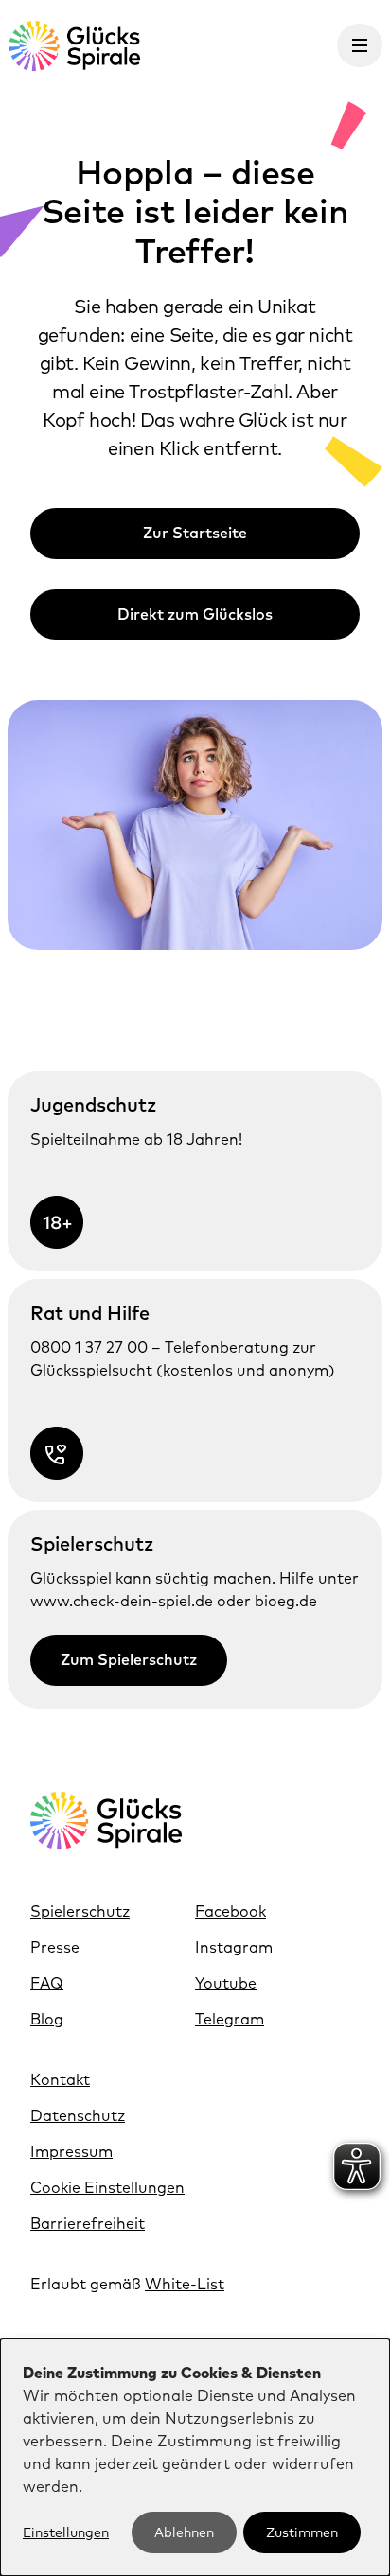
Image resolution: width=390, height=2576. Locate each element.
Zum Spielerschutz (129, 1659)
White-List (185, 2284)
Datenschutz (78, 2115)
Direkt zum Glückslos (195, 614)
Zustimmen (302, 2532)
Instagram (234, 1947)
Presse (55, 1947)
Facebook (230, 1911)
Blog (47, 2019)
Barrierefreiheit (88, 2223)
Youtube (226, 1983)
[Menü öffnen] (360, 45)
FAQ (47, 1983)
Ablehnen (184, 2532)
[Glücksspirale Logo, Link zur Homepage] (74, 46)
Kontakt (60, 2079)
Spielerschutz (80, 1911)
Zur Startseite (195, 533)
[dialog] (195, 2457)
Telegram (230, 2019)
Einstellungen (66, 2532)
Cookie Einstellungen (107, 2187)
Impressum (71, 2151)
